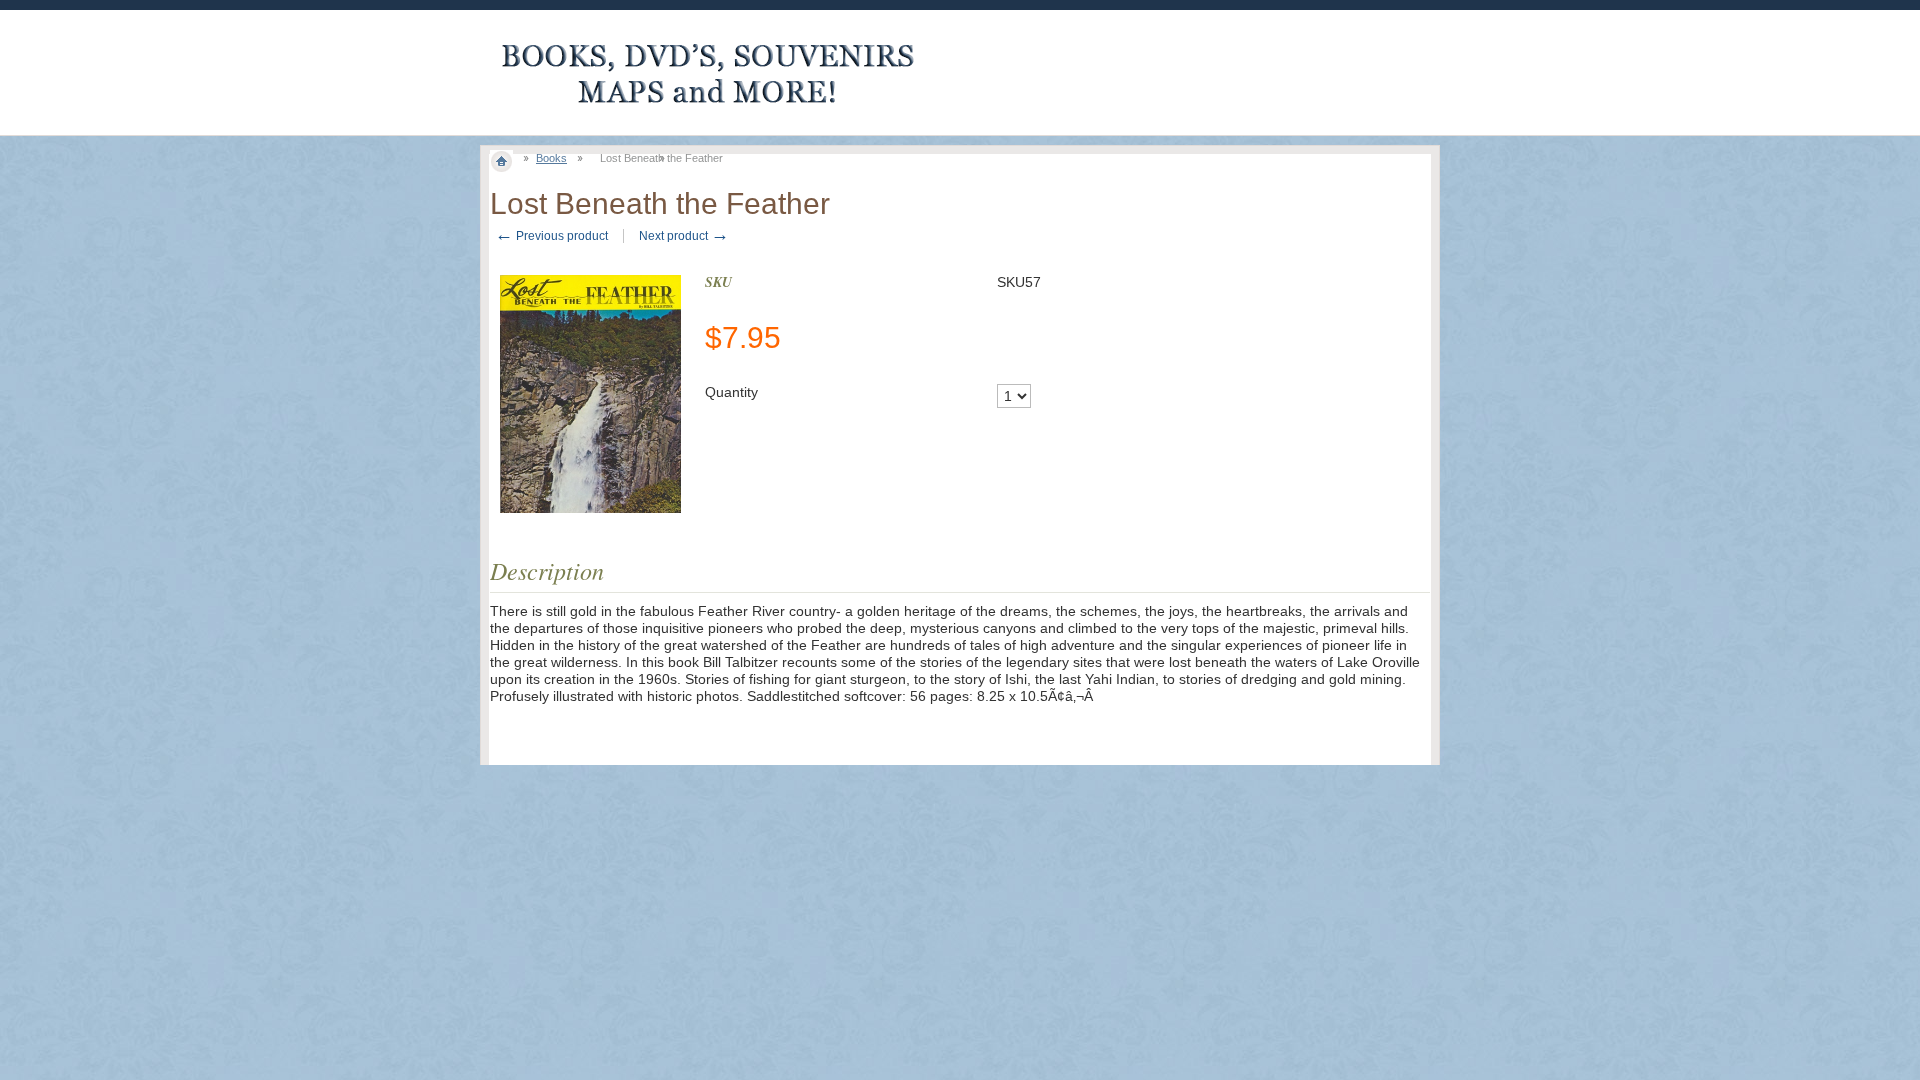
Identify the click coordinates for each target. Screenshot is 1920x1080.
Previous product (551, 236)
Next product (684, 236)
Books (551, 158)
